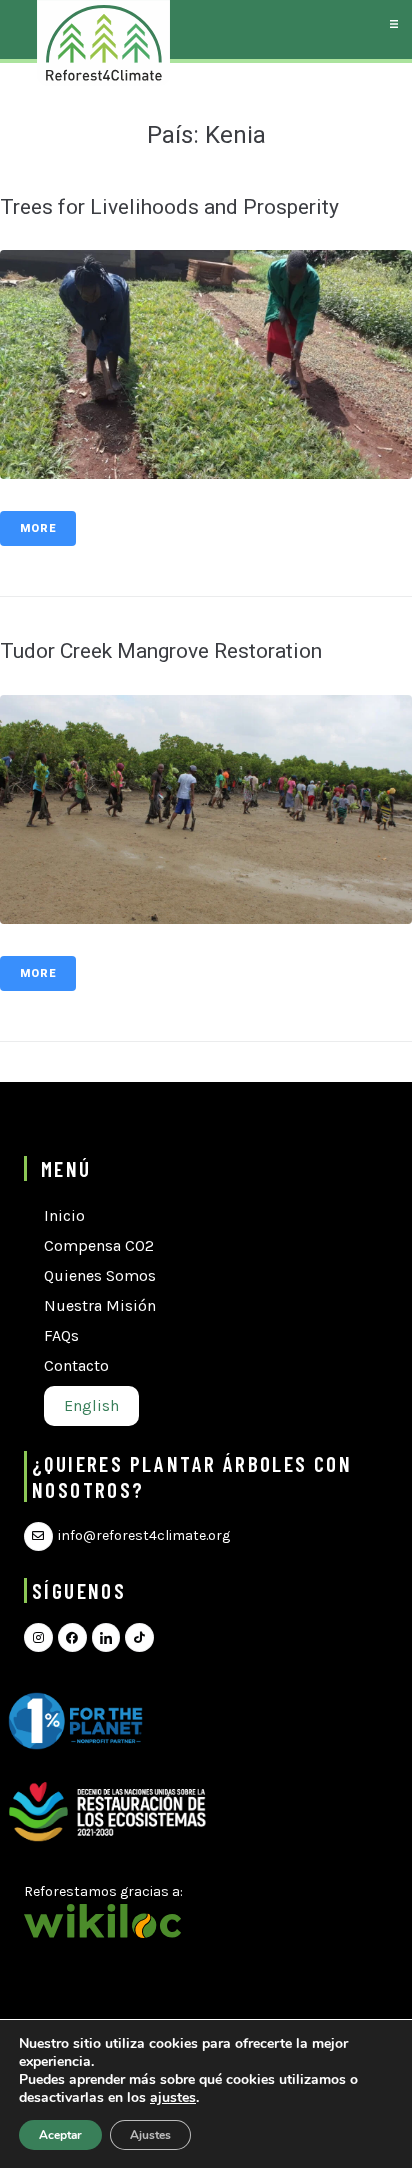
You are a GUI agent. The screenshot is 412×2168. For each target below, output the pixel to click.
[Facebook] (72, 1637)
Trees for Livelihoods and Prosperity (169, 207)
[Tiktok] (139, 1637)
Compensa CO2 (99, 1245)
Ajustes (150, 2135)
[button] (393, 23)
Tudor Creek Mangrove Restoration (161, 651)
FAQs (61, 1335)
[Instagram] (38, 1637)
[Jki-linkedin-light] (106, 1637)
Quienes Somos (100, 1275)
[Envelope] (38, 1536)
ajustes (173, 2098)
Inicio (64, 1215)
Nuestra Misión (100, 1305)
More (38, 528)
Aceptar (60, 2135)
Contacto (76, 1365)
